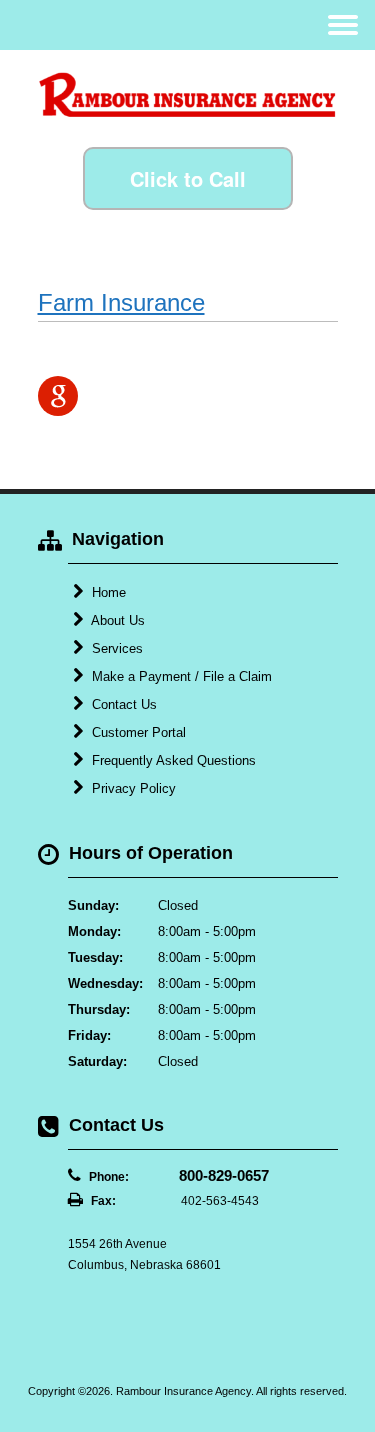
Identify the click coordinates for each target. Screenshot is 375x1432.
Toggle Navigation (343, 24)
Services (115, 648)
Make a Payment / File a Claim (180, 676)
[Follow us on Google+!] (58, 396)
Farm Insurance (121, 302)
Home (107, 592)
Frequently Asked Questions (172, 760)
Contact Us (122, 704)
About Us (116, 620)
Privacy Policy (132, 788)
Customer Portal (137, 732)
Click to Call (188, 178)
